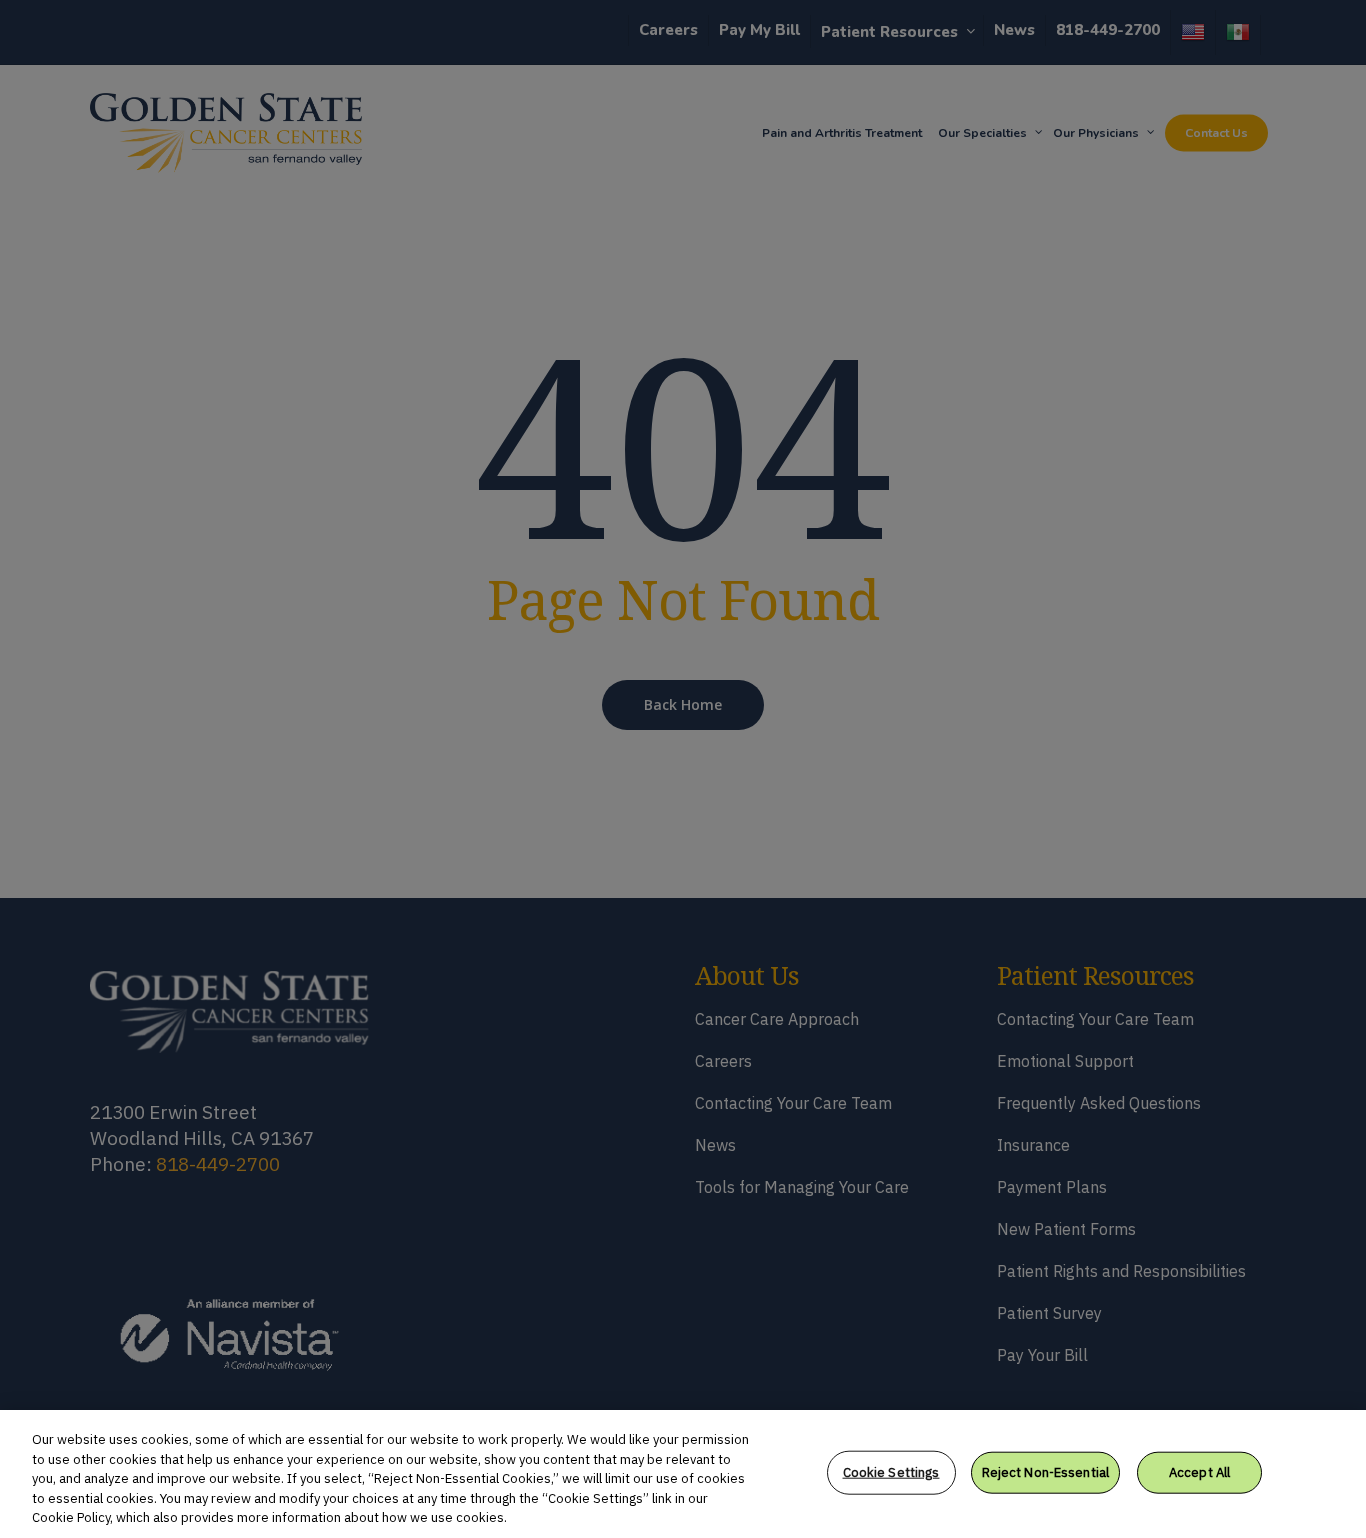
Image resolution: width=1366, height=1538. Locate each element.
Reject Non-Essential (1046, 1472)
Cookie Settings (891, 1472)
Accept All (1199, 1472)
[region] (683, 1474)
